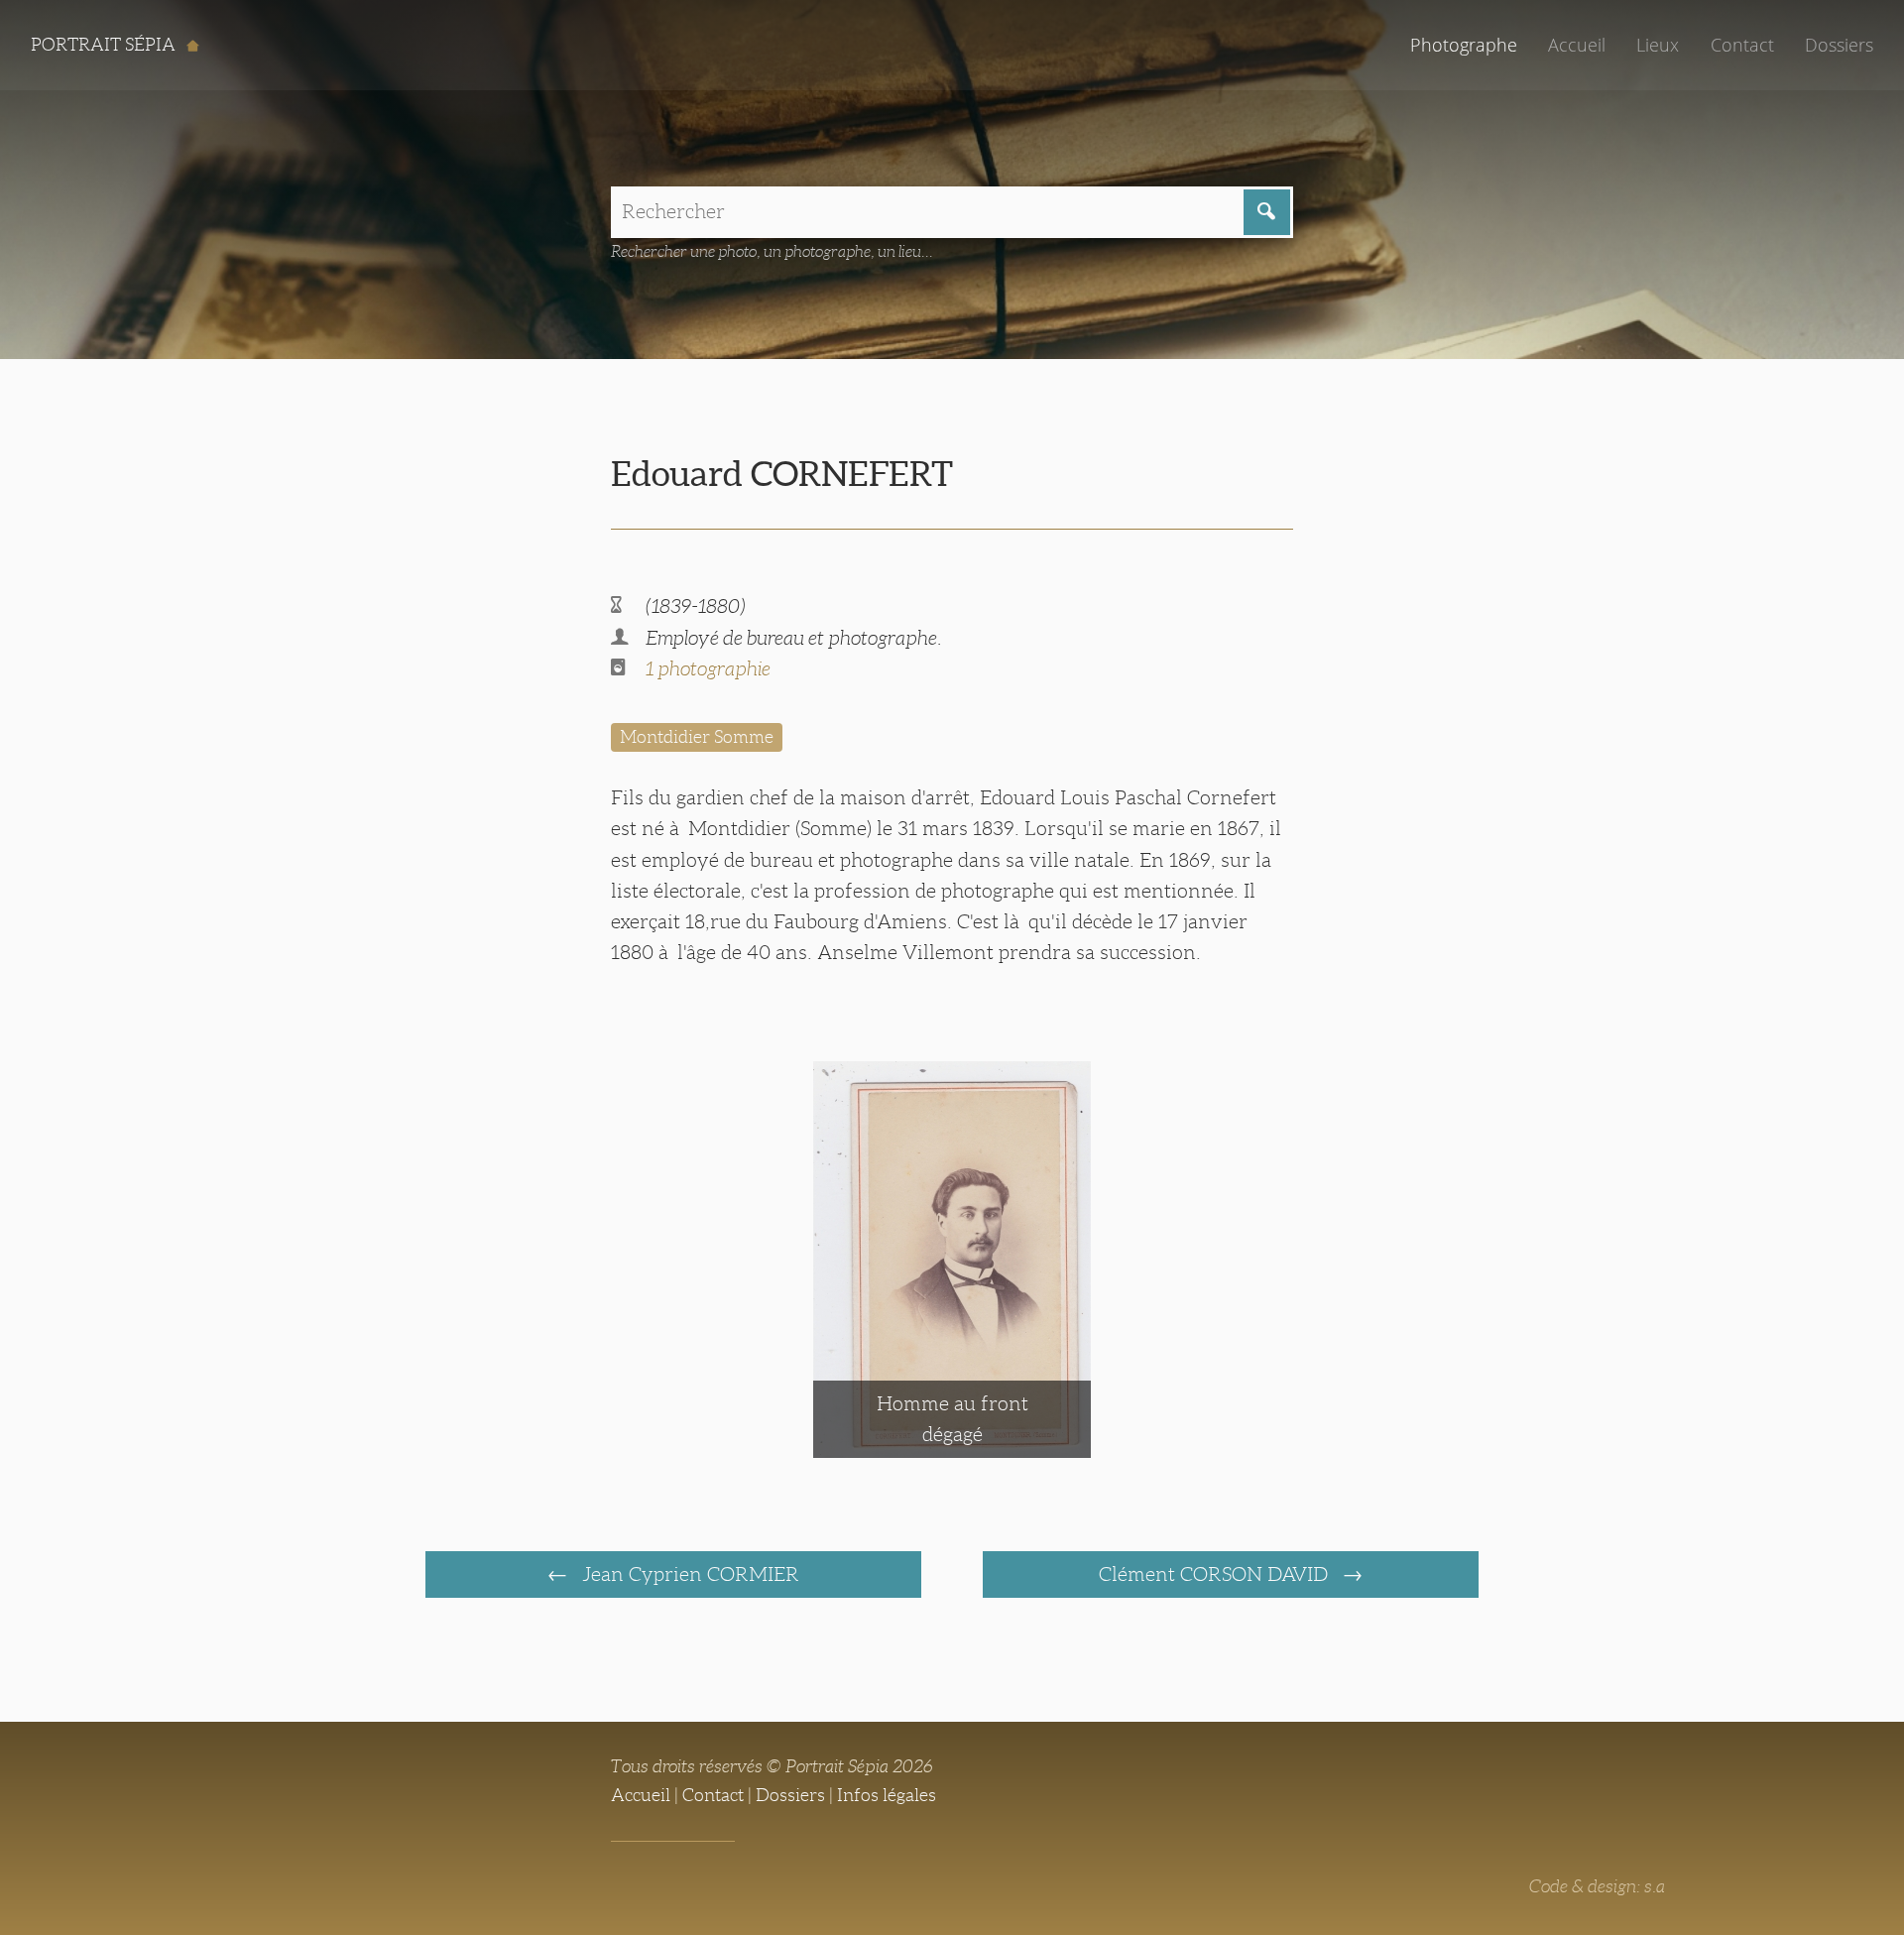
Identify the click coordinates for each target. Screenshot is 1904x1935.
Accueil (1577, 45)
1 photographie (708, 668)
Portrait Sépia (105, 45)
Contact (1742, 45)
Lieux (1658, 45)
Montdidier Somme (697, 737)
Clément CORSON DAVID (1216, 1574)
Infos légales (887, 1795)
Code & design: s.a (1597, 1886)
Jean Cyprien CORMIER (688, 1574)
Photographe (1464, 45)
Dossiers (1839, 45)
